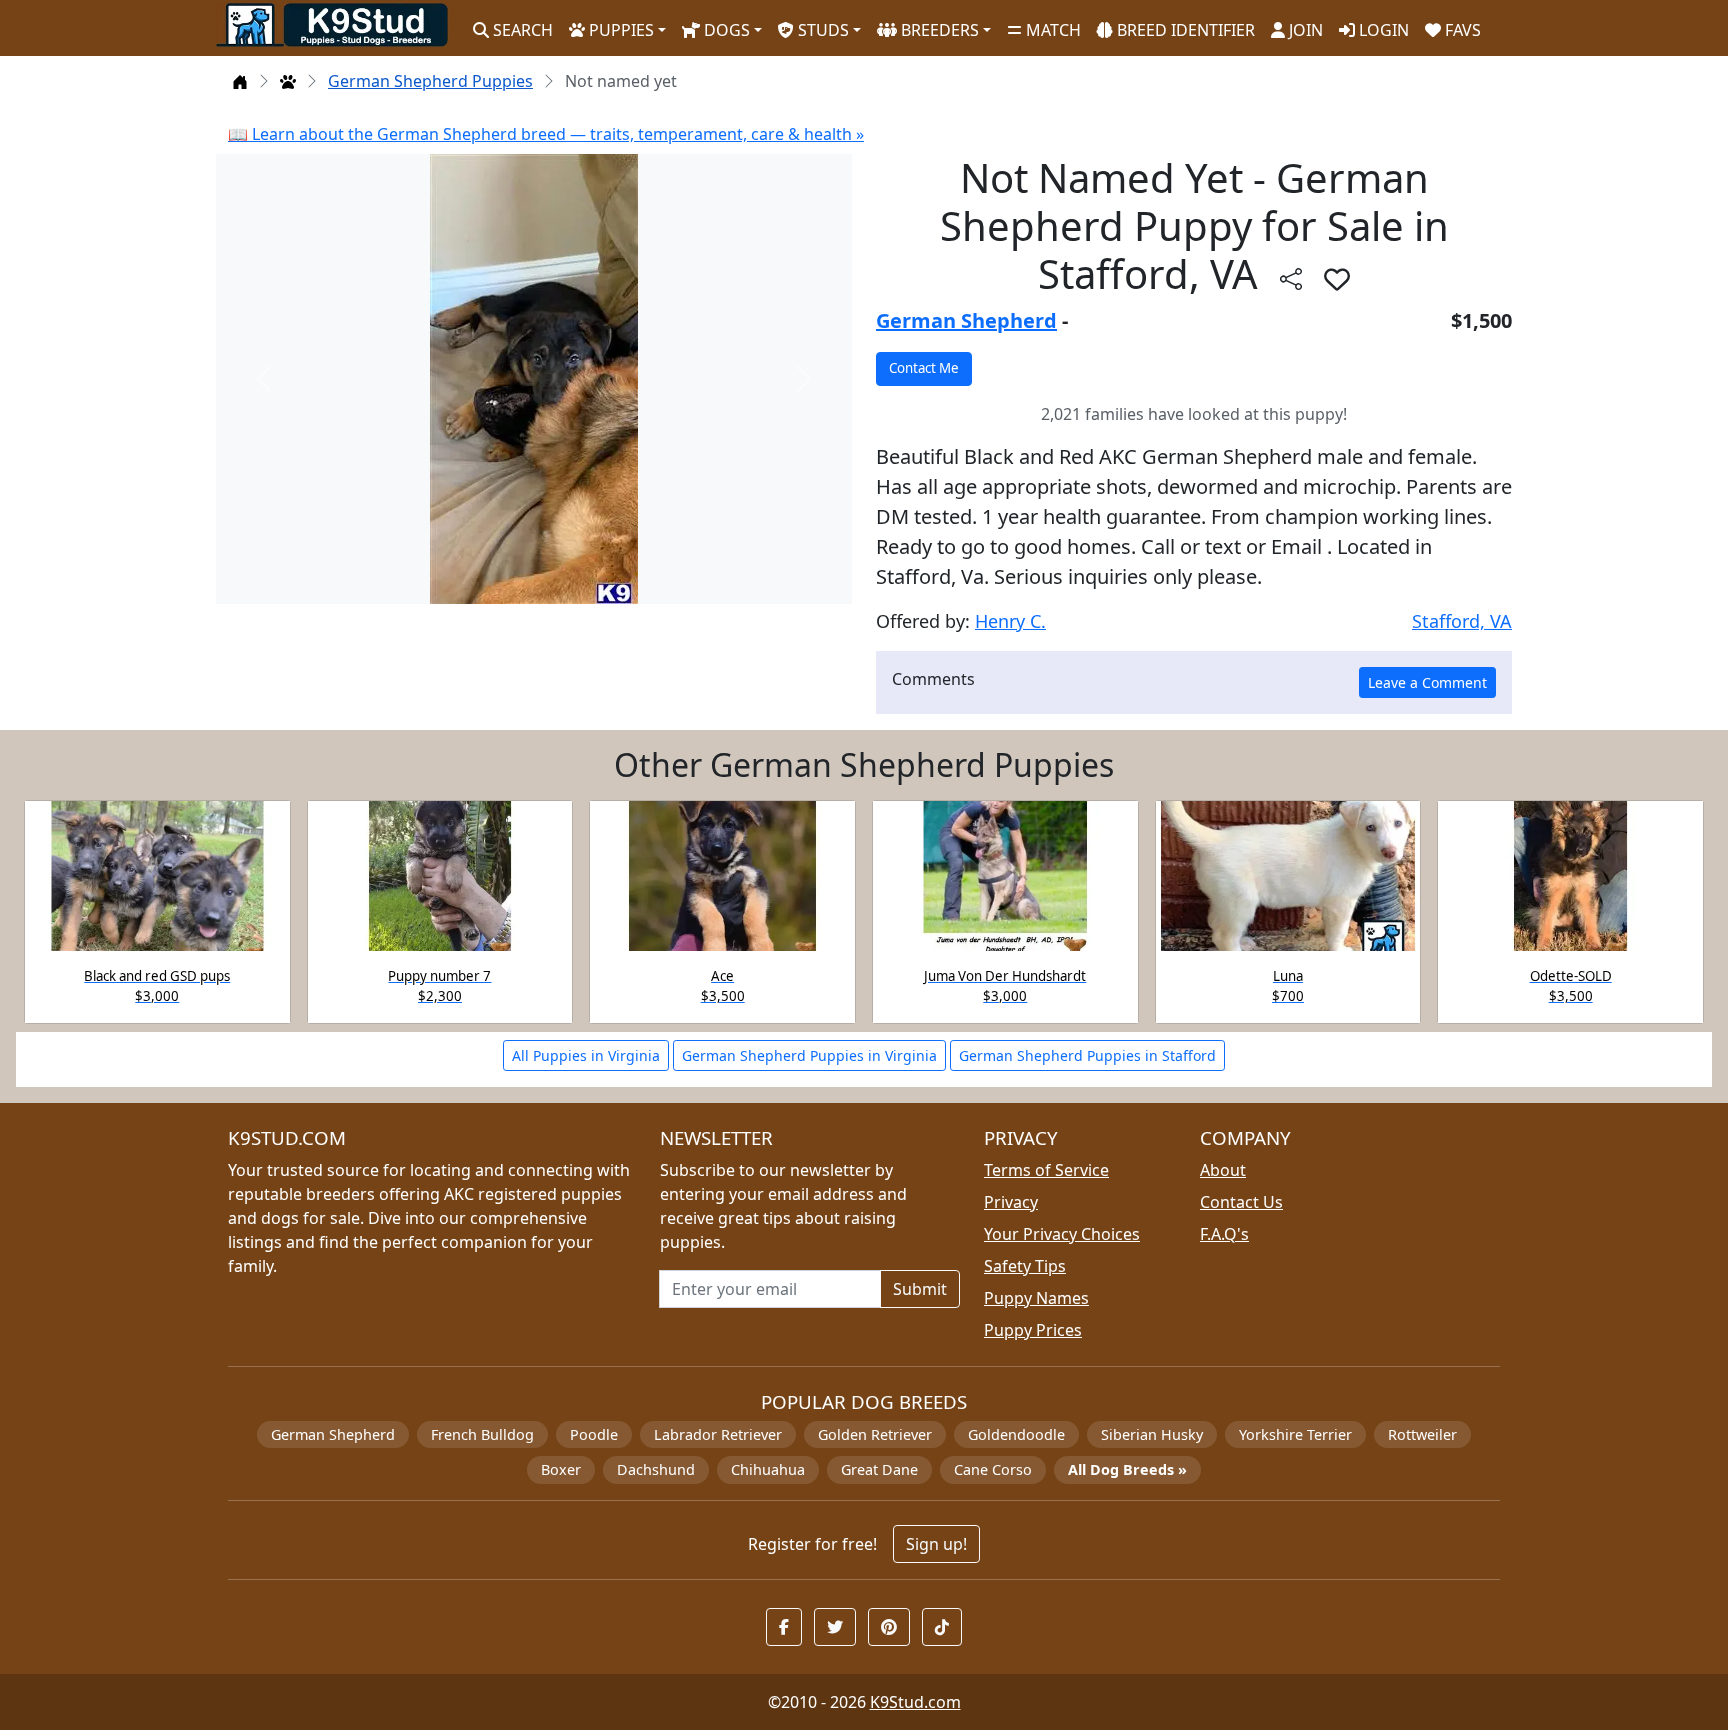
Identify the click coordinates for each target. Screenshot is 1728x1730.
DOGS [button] (725, 30)
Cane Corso (993, 1469)
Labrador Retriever (718, 1434)
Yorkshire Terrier (1295, 1434)
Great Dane (879, 1469)
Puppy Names (1036, 1298)
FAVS (1461, 30)
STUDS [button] (821, 30)
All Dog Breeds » (1127, 1469)
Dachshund (656, 1469)
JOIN (1304, 30)
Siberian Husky (1152, 1434)
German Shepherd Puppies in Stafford (1087, 1055)
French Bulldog (482, 1434)
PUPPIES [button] (619, 30)
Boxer (561, 1469)
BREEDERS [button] (938, 30)
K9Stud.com (915, 1702)
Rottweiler (1422, 1434)
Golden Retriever (875, 1434)
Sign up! (936, 1544)
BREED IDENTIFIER (1184, 30)
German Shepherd (966, 320)
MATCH (1051, 30)
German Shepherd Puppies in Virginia (809, 1055)
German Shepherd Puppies (430, 81)
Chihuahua (768, 1469)
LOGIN (1382, 30)
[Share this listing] (1291, 278)
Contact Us (1241, 1202)
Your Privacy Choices (1062, 1234)
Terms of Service (1046, 1170)
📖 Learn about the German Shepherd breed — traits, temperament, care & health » (546, 134)
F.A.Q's (1224, 1234)
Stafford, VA (1462, 621)
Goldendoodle (1016, 1434)
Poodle (594, 1434)
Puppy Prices (1033, 1330)
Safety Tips (1025, 1266)
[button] (1337, 279)
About (1223, 1170)
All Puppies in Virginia (586, 1055)
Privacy (1011, 1202)
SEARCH (521, 30)
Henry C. (1010, 621)
